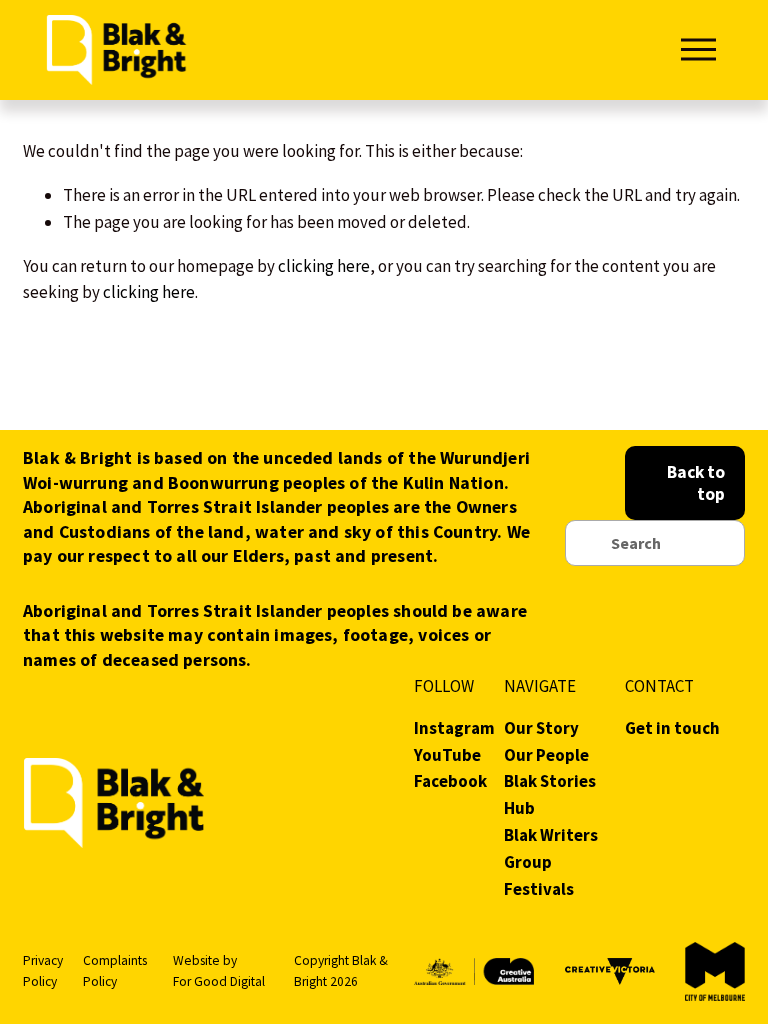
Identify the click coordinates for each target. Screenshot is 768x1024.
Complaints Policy (115, 971)
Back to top (696, 483)
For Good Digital (219, 981)
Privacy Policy (43, 971)
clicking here (324, 266)
